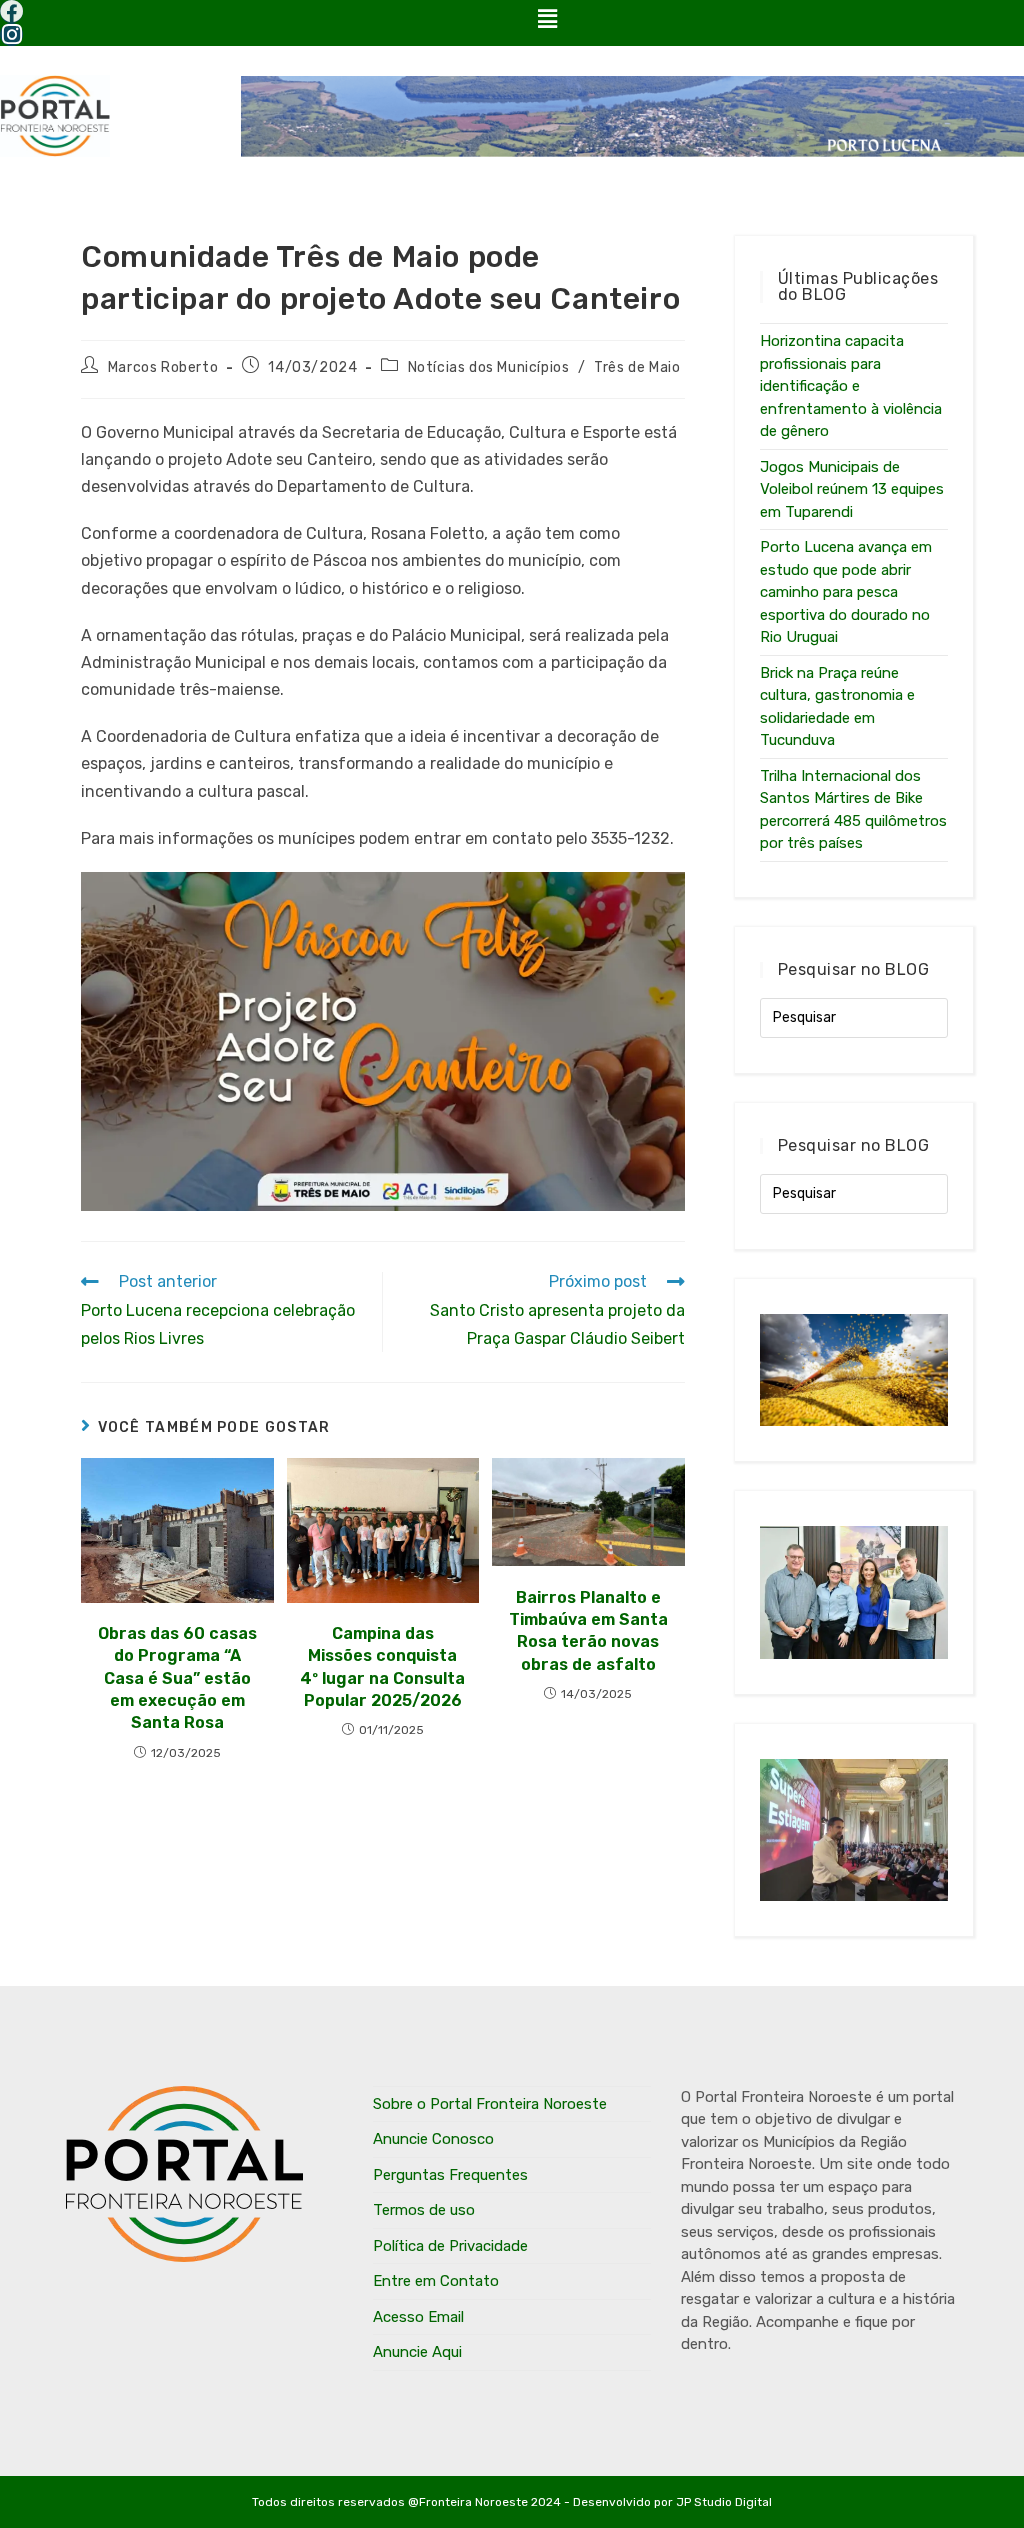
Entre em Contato (436, 2281)
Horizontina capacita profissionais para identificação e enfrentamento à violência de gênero (851, 386)
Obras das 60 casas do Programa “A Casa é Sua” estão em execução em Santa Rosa (177, 1678)
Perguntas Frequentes (450, 2175)
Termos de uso (424, 2210)
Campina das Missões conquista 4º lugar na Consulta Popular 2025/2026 (382, 1667)
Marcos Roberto (163, 367)
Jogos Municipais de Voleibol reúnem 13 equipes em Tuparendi (852, 489)
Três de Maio (637, 367)
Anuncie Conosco (433, 2139)
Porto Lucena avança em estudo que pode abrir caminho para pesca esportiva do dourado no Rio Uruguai (846, 592)
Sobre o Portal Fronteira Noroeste (490, 2104)
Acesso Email (418, 2317)
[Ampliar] (659, 898)
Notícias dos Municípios (489, 367)
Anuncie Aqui (417, 2352)
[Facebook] (11, 11)
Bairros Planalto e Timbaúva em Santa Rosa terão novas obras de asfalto (588, 1631)
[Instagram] (11, 34)
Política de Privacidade (450, 2246)
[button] (547, 19)
